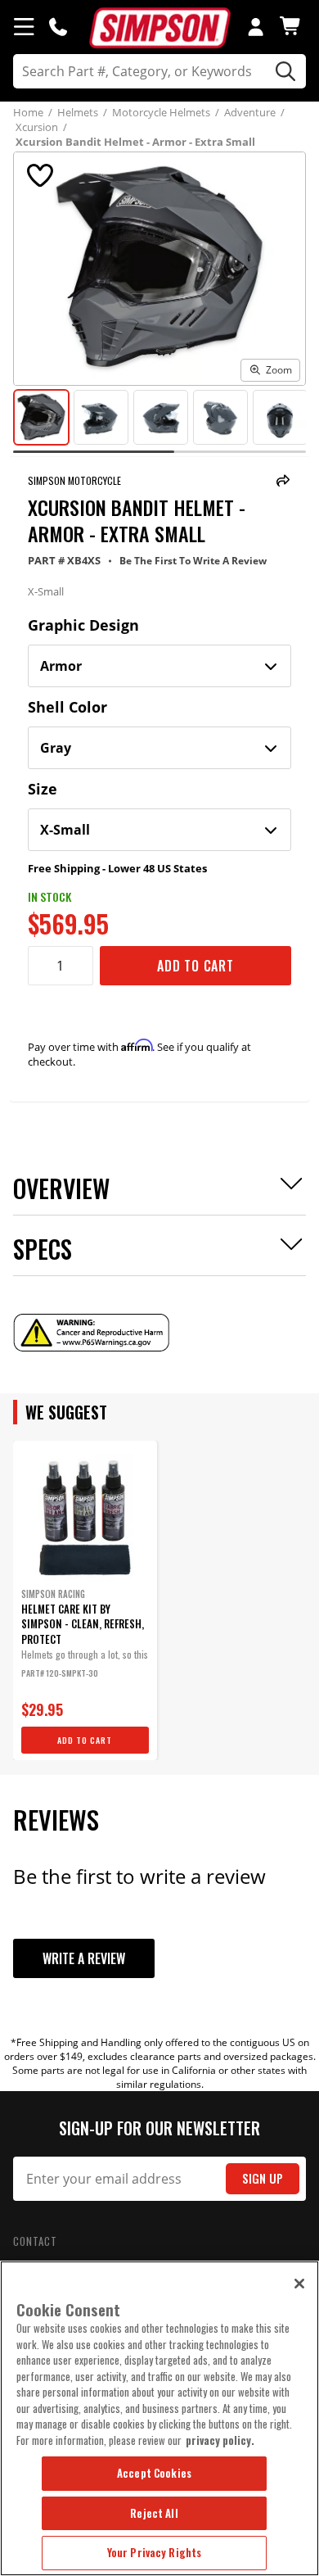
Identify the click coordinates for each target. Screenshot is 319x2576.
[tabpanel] (85, 1600)
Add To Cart (195, 966)
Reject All (154, 2513)
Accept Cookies (154, 2473)
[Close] (299, 2284)
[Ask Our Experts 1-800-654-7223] (58, 26)
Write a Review (84, 1958)
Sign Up (263, 2178)
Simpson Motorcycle (74, 480)
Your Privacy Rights (154, 2552)
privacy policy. (220, 2440)
